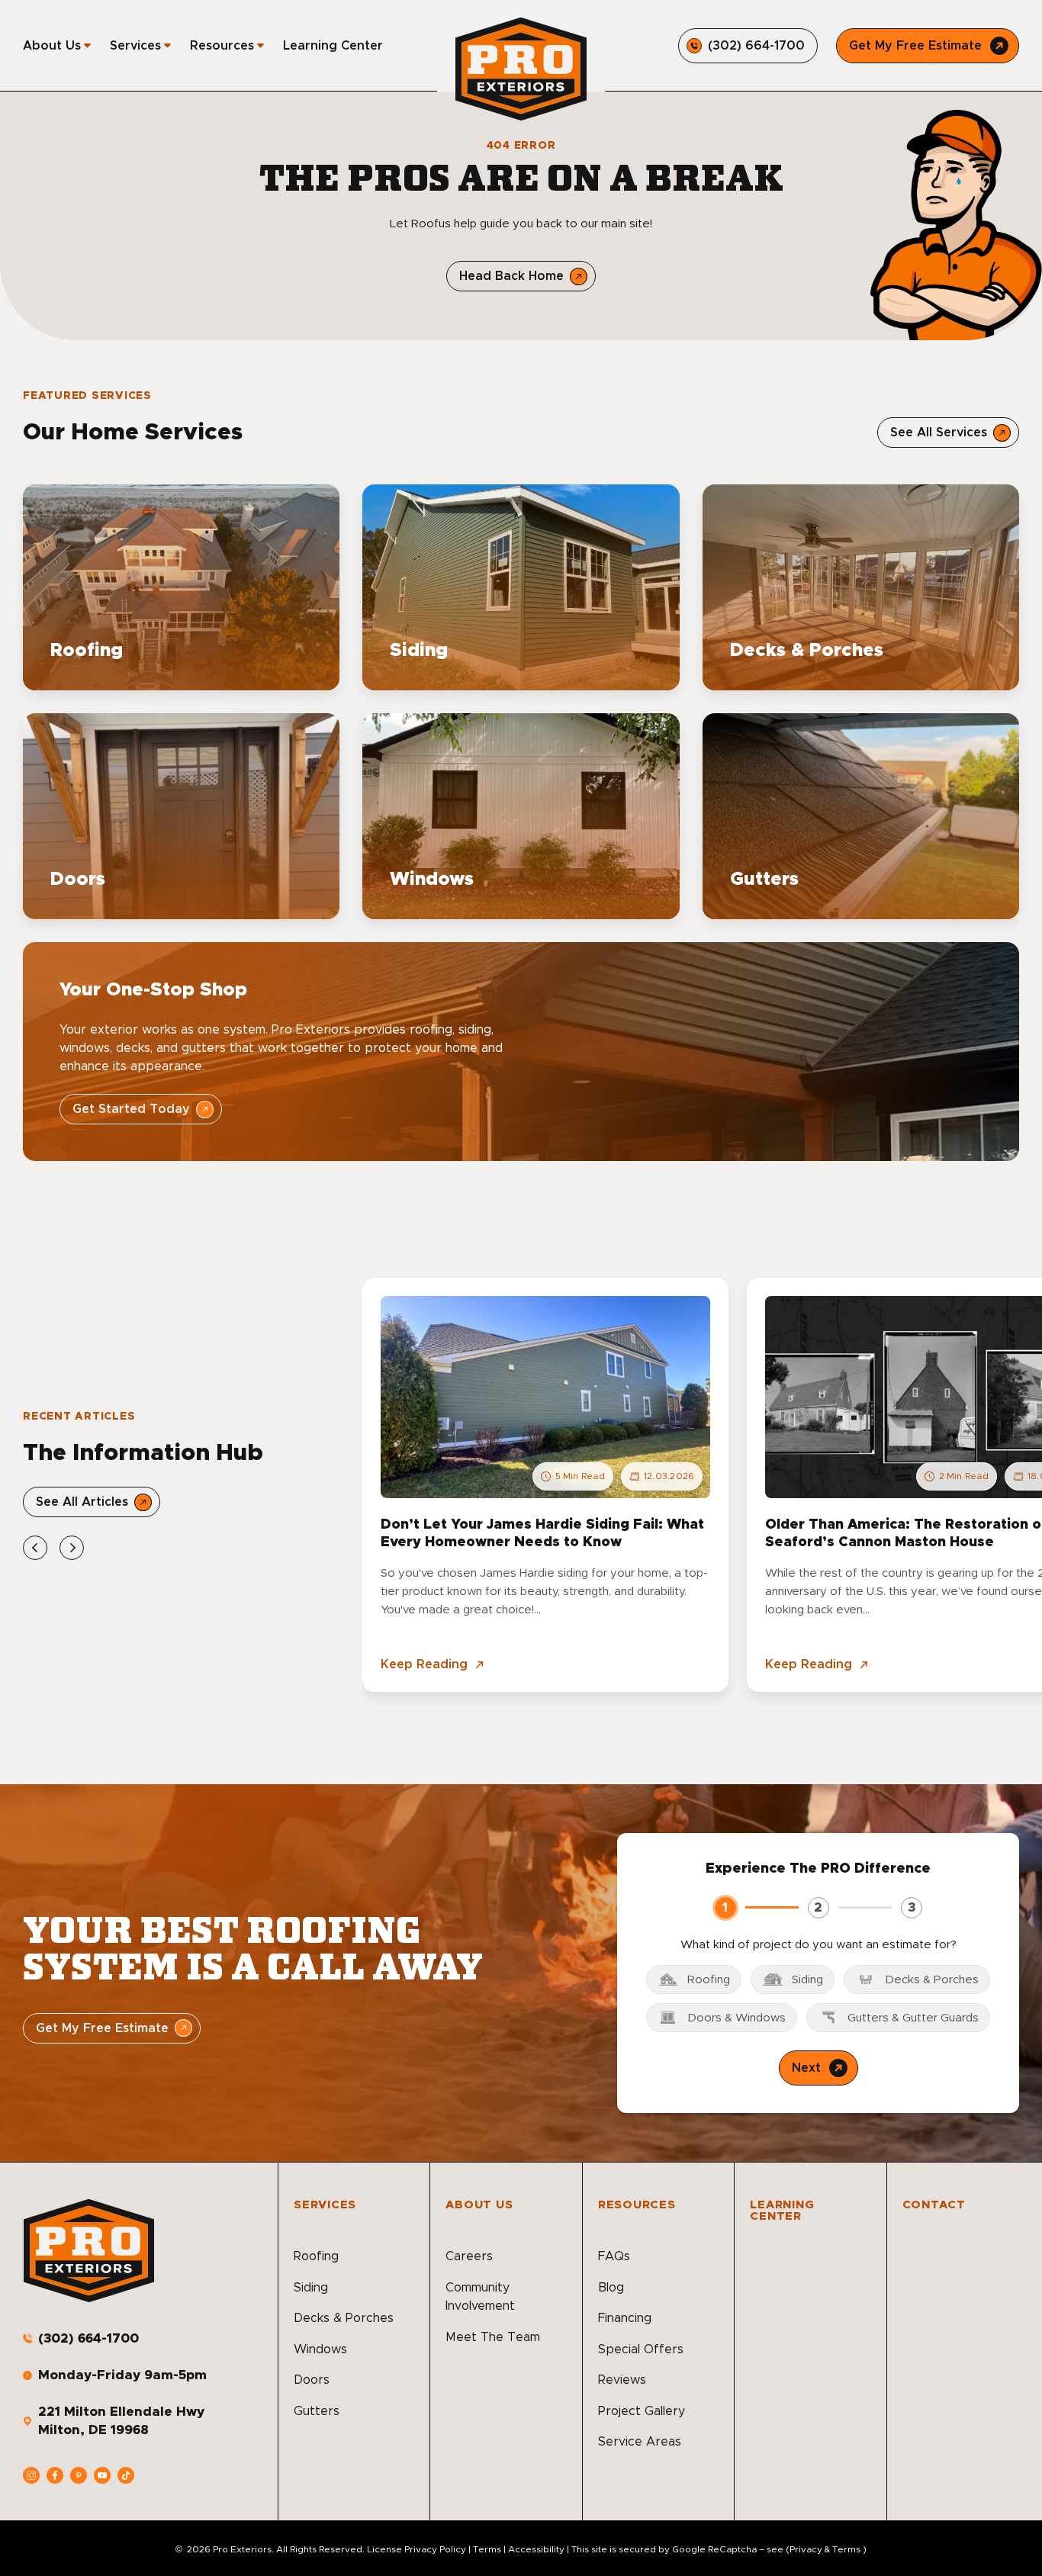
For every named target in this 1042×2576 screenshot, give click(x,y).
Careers (469, 2256)
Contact (934, 2205)
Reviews (622, 2380)
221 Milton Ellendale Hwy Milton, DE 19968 (121, 2421)
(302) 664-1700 (88, 2338)
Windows (320, 2349)
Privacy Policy (435, 2549)
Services (135, 46)
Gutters (317, 2411)
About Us (52, 46)
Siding (311, 2288)
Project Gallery (642, 2411)
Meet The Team (493, 2337)
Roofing (316, 2256)
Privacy (806, 2549)
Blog (611, 2288)
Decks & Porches (344, 2318)
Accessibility (536, 2549)
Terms (487, 2549)
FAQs (614, 2256)
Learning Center (333, 46)
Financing (625, 2318)
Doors (312, 2380)
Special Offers (641, 2349)
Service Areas (640, 2442)
